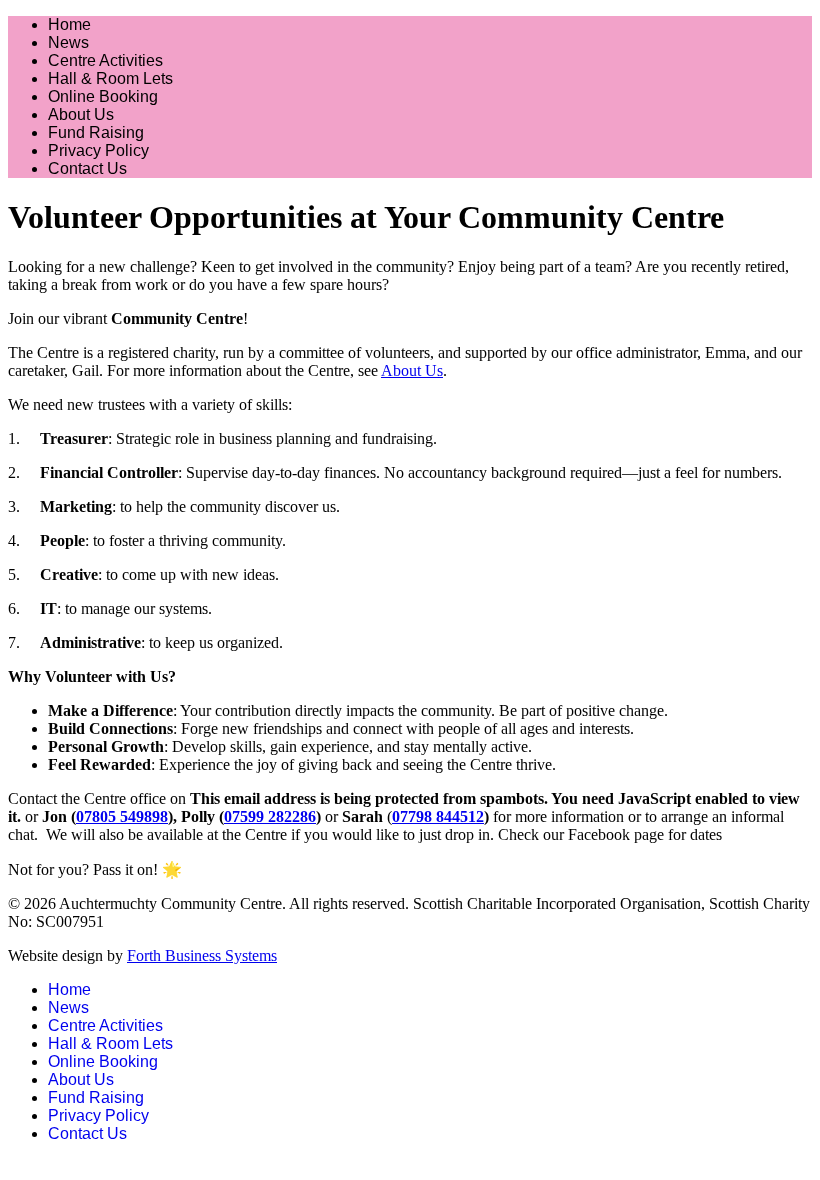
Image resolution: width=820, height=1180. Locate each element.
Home (69, 24)
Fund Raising (96, 132)
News (68, 42)
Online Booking (103, 96)
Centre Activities (105, 60)
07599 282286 (270, 816)
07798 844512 (438, 816)
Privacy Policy (98, 150)
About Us (81, 114)
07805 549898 (122, 816)
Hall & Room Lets (110, 78)
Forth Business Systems (202, 955)
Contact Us (87, 168)
